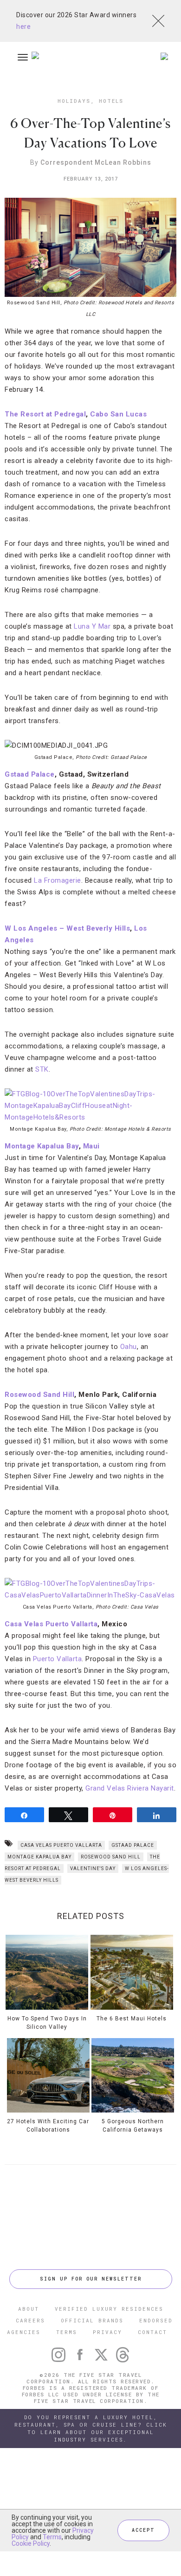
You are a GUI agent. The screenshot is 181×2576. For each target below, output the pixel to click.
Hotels (111, 101)
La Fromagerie (58, 880)
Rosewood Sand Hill (39, 1395)
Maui (91, 1146)
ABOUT (29, 2309)
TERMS (67, 2332)
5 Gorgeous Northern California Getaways (133, 2126)
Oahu (129, 1347)
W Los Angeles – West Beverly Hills (67, 928)
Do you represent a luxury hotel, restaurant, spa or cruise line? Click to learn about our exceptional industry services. (91, 2428)
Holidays (74, 101)
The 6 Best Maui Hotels (132, 2018)
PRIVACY (107, 2332)
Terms (52, 2537)
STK (42, 1069)
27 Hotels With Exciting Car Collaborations (48, 2126)
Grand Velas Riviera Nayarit (130, 1788)
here (23, 27)
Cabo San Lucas (118, 414)
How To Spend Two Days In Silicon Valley (47, 2023)
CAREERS (30, 2320)
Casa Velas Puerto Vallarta (51, 1624)
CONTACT (152, 2332)
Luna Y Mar (92, 626)
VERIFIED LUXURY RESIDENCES (109, 2309)
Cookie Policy (31, 2543)
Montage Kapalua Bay (42, 1146)
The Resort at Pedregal (45, 414)
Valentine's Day (93, 1868)
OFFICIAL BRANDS (92, 2320)
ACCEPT (143, 2530)
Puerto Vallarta (58, 1659)
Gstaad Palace (30, 774)
